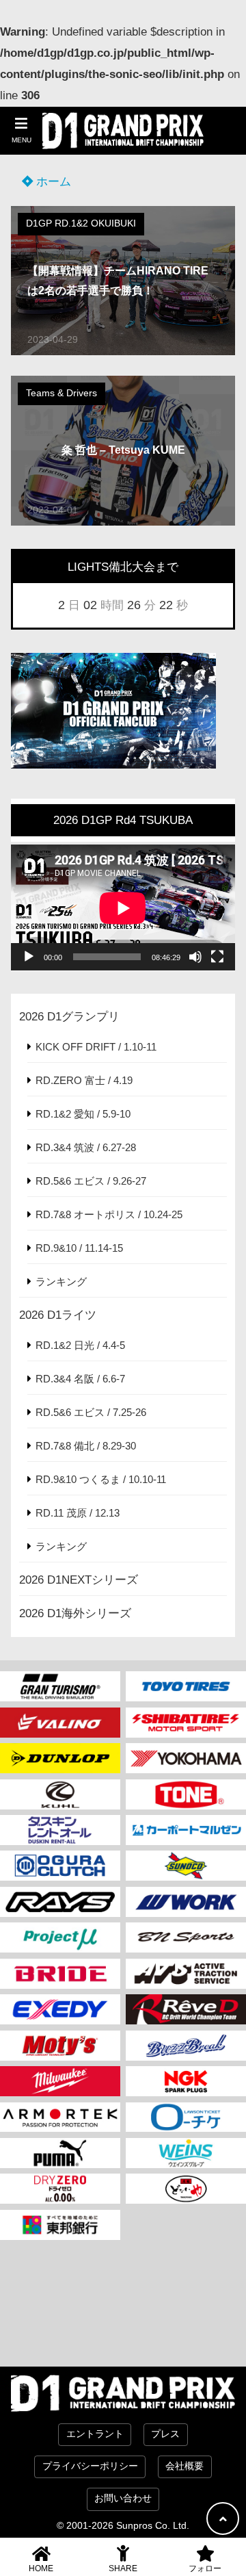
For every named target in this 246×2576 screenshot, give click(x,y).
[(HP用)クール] (60, 1794)
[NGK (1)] (186, 2081)
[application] (123, 908)
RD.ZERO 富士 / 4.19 (84, 1080)
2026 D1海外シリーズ (75, 1613)
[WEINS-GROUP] (186, 2153)
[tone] (186, 1794)
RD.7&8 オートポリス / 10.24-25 (109, 1214)
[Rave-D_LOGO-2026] (186, 2009)
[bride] (60, 1974)
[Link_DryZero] (60, 2189)
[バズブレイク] (186, 2046)
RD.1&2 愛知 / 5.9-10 (83, 1114)
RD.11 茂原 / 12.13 (78, 1513)
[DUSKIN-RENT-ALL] (60, 1830)
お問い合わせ (123, 2498)
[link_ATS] (186, 1974)
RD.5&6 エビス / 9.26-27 (91, 1181)
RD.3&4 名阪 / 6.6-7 (80, 1379)
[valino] (60, 1723)
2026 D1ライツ (58, 1315)
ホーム (52, 182)
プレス (165, 2434)
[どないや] (186, 2189)
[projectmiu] (60, 1937)
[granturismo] (60, 1686)
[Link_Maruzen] (186, 1830)
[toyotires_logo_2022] (186, 1686)
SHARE (123, 2568)
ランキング (61, 1281)
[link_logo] (60, 1866)
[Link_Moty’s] (60, 2046)
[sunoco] (186, 1866)
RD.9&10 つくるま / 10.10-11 (101, 1479)
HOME (41, 2568)
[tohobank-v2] (60, 2225)
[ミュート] (195, 957)
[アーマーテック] (60, 2117)
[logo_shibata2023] (186, 1723)
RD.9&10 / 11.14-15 (79, 1248)
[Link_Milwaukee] (60, 2081)
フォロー (205, 2568)
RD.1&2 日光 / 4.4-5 (80, 1345)
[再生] (29, 957)
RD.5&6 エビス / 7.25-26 (91, 1412)
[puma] (60, 2153)
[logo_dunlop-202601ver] (60, 1758)
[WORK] (186, 1902)
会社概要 (184, 2466)
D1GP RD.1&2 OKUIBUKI (81, 223)
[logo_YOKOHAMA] (186, 1758)
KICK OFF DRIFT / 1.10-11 (96, 1047)
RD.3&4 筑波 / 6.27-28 (86, 1147)
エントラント (95, 2434)
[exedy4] (60, 2009)
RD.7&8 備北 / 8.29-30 (86, 1446)
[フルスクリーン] (217, 957)
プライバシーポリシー (90, 2466)
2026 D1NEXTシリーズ (79, 1580)
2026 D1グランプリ (69, 1017)
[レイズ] (60, 1902)
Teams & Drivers (61, 393)
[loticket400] (186, 2117)
